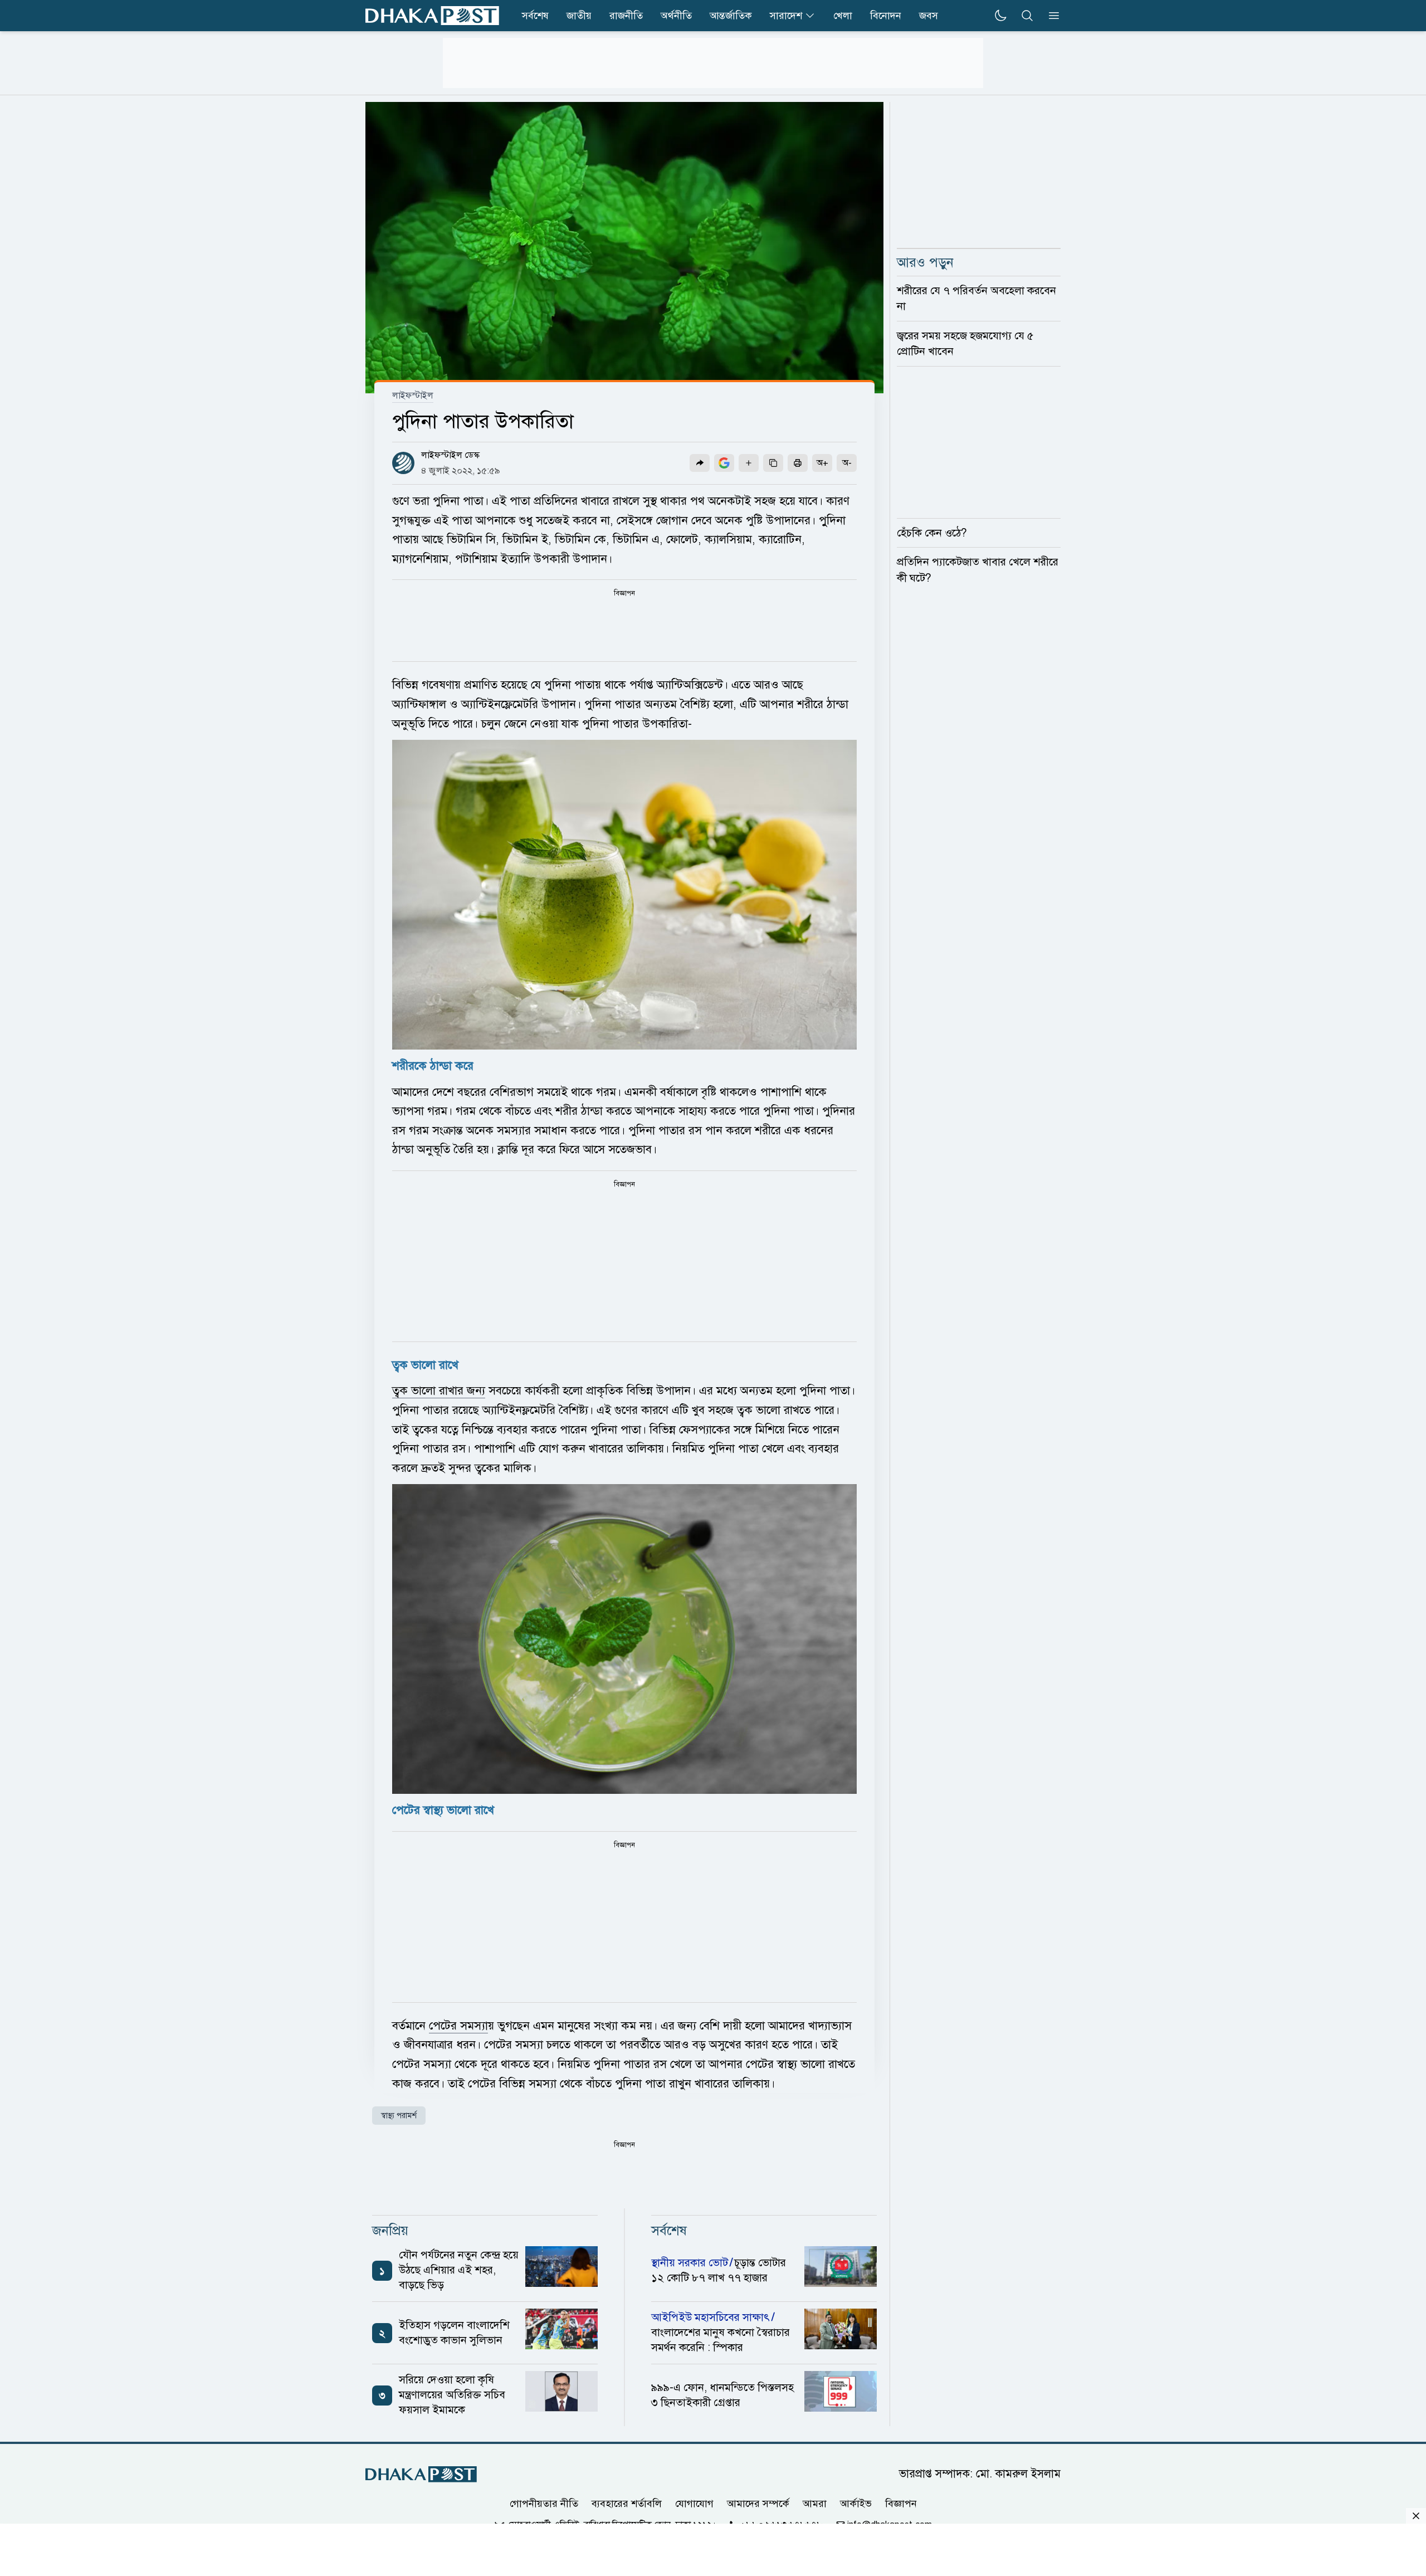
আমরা (815, 2504)
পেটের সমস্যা (458, 2026)
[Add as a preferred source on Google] (724, 463)
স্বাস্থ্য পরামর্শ (399, 2116)
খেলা (843, 16)
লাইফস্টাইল (413, 396)
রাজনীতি (626, 16)
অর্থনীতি (676, 16)
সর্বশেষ (535, 16)
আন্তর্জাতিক (731, 16)
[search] (1027, 16)
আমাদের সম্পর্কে (758, 2504)
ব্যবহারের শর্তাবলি (627, 2504)
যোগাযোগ (694, 2504)
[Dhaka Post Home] (421, 2474)
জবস (929, 16)
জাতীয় (579, 16)
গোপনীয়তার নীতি (544, 2504)
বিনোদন (886, 16)
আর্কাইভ (856, 2504)
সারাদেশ (786, 16)
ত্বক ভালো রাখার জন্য (439, 1391)
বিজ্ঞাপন (901, 2504)
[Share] (700, 463)
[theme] (1000, 16)
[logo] (432, 16)
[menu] (1051, 16)
